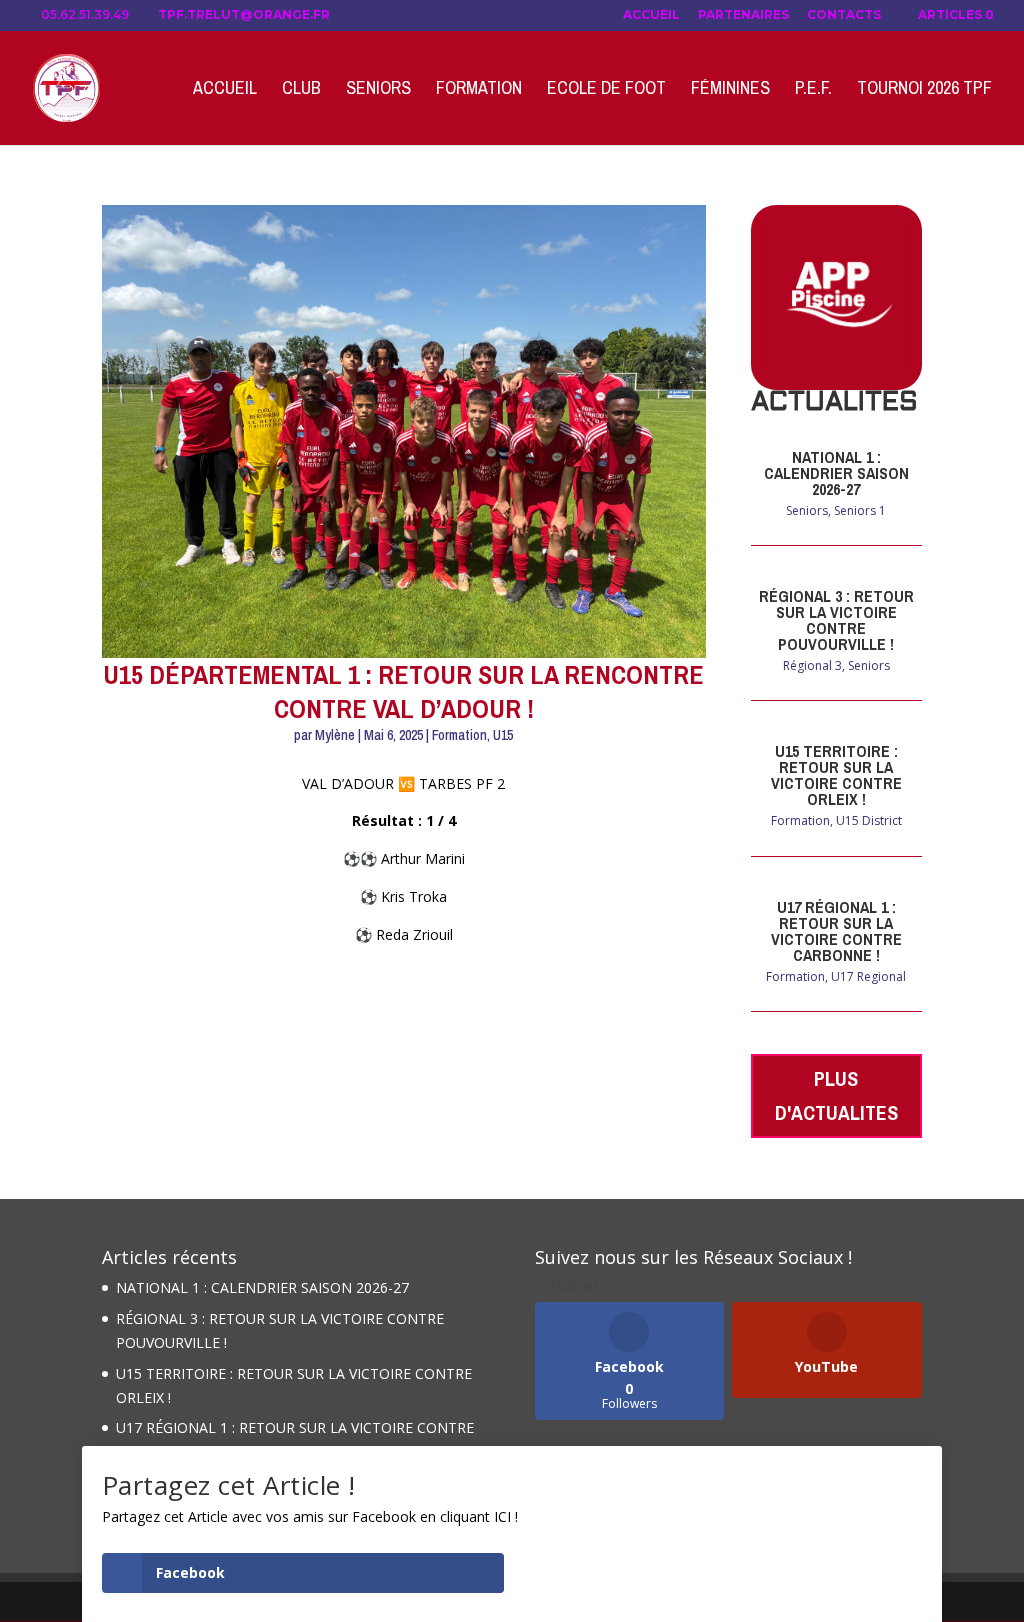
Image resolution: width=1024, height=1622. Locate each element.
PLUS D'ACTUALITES (836, 1095)
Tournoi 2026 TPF (924, 90)
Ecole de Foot (606, 90)
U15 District (869, 820)
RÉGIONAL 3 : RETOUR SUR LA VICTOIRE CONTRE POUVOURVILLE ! (836, 620)
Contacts (844, 15)
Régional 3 (812, 665)
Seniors (378, 90)
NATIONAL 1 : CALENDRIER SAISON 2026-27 (836, 473)
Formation (479, 90)
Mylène (335, 735)
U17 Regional (868, 976)
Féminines (730, 90)
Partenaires (743, 15)
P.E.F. (813, 90)
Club (301, 90)
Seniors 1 (860, 510)
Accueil (651, 15)
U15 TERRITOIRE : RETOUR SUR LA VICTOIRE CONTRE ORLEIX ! (836, 775)
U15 (503, 735)
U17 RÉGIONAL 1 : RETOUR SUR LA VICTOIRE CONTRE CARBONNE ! (836, 931)
